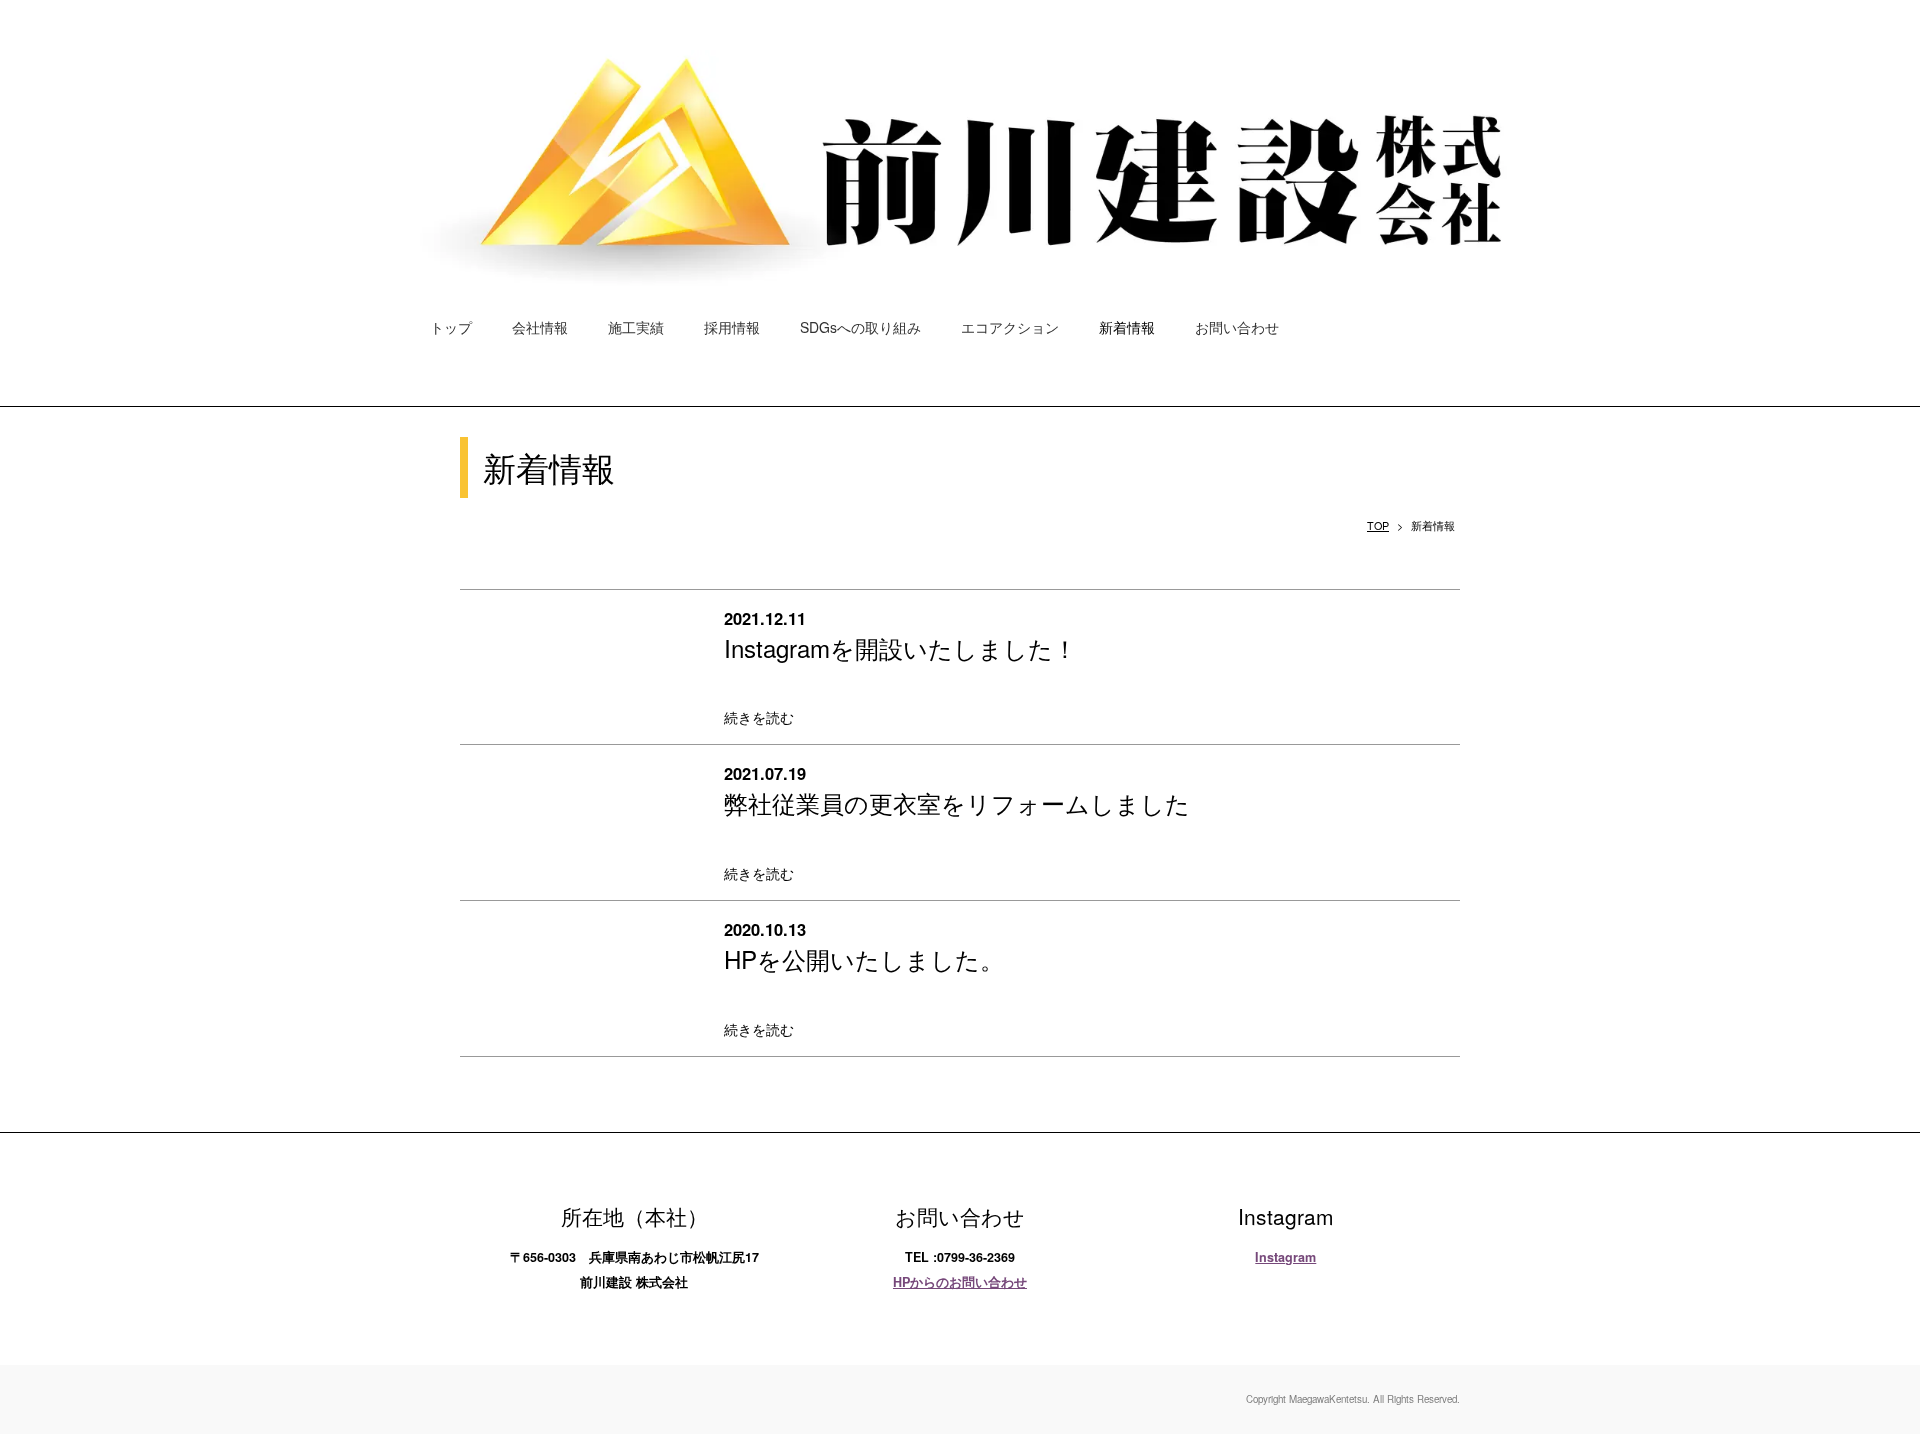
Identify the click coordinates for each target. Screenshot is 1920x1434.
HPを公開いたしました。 (864, 958)
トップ (451, 327)
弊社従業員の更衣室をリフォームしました (957, 802)
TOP (1378, 525)
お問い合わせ (1237, 327)
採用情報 (732, 327)
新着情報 (1127, 327)
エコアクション (1010, 327)
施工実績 (636, 327)
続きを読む (759, 717)
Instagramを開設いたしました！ (900, 647)
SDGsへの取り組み (860, 327)
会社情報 (540, 327)
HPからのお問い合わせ (960, 1282)
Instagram (1285, 1257)
